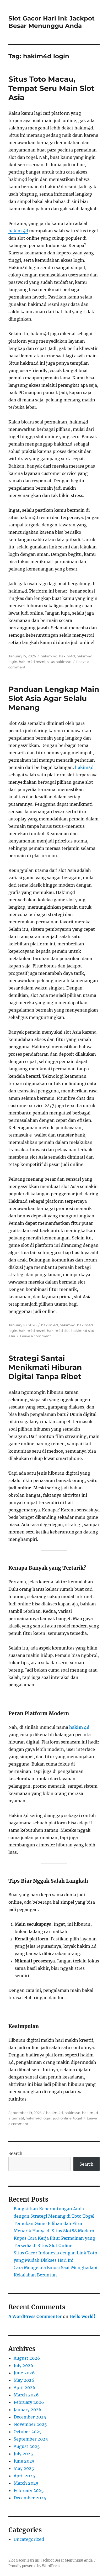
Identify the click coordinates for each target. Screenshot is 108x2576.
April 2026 (25, 2387)
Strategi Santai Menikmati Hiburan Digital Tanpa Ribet (45, 1367)
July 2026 (23, 2365)
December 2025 (30, 2417)
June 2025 (24, 2461)
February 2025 (29, 2490)
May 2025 (24, 2468)
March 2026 (26, 2395)
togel (78, 2118)
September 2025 (31, 2439)
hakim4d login (39, 2118)
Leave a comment (35, 1336)
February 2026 (29, 2402)
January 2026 (28, 2410)
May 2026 (24, 2380)
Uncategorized (29, 2539)
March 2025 (26, 2483)
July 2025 (23, 2454)
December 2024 (30, 2498)
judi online (62, 2118)
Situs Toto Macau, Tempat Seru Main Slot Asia (51, 88)
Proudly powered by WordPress (34, 2566)
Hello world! (82, 2316)
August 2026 (27, 2358)
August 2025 (27, 2446)
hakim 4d (18, 231)
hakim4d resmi (32, 662)
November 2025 (30, 2424)
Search (15, 2153)
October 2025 (28, 2432)
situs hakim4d (59, 662)
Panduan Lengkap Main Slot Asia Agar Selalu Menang (54, 698)
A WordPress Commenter (35, 2316)
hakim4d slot (58, 1331)
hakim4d (67, 656)
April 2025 (24, 2476)
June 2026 (24, 2373)
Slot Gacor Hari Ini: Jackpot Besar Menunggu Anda (52, 22)
